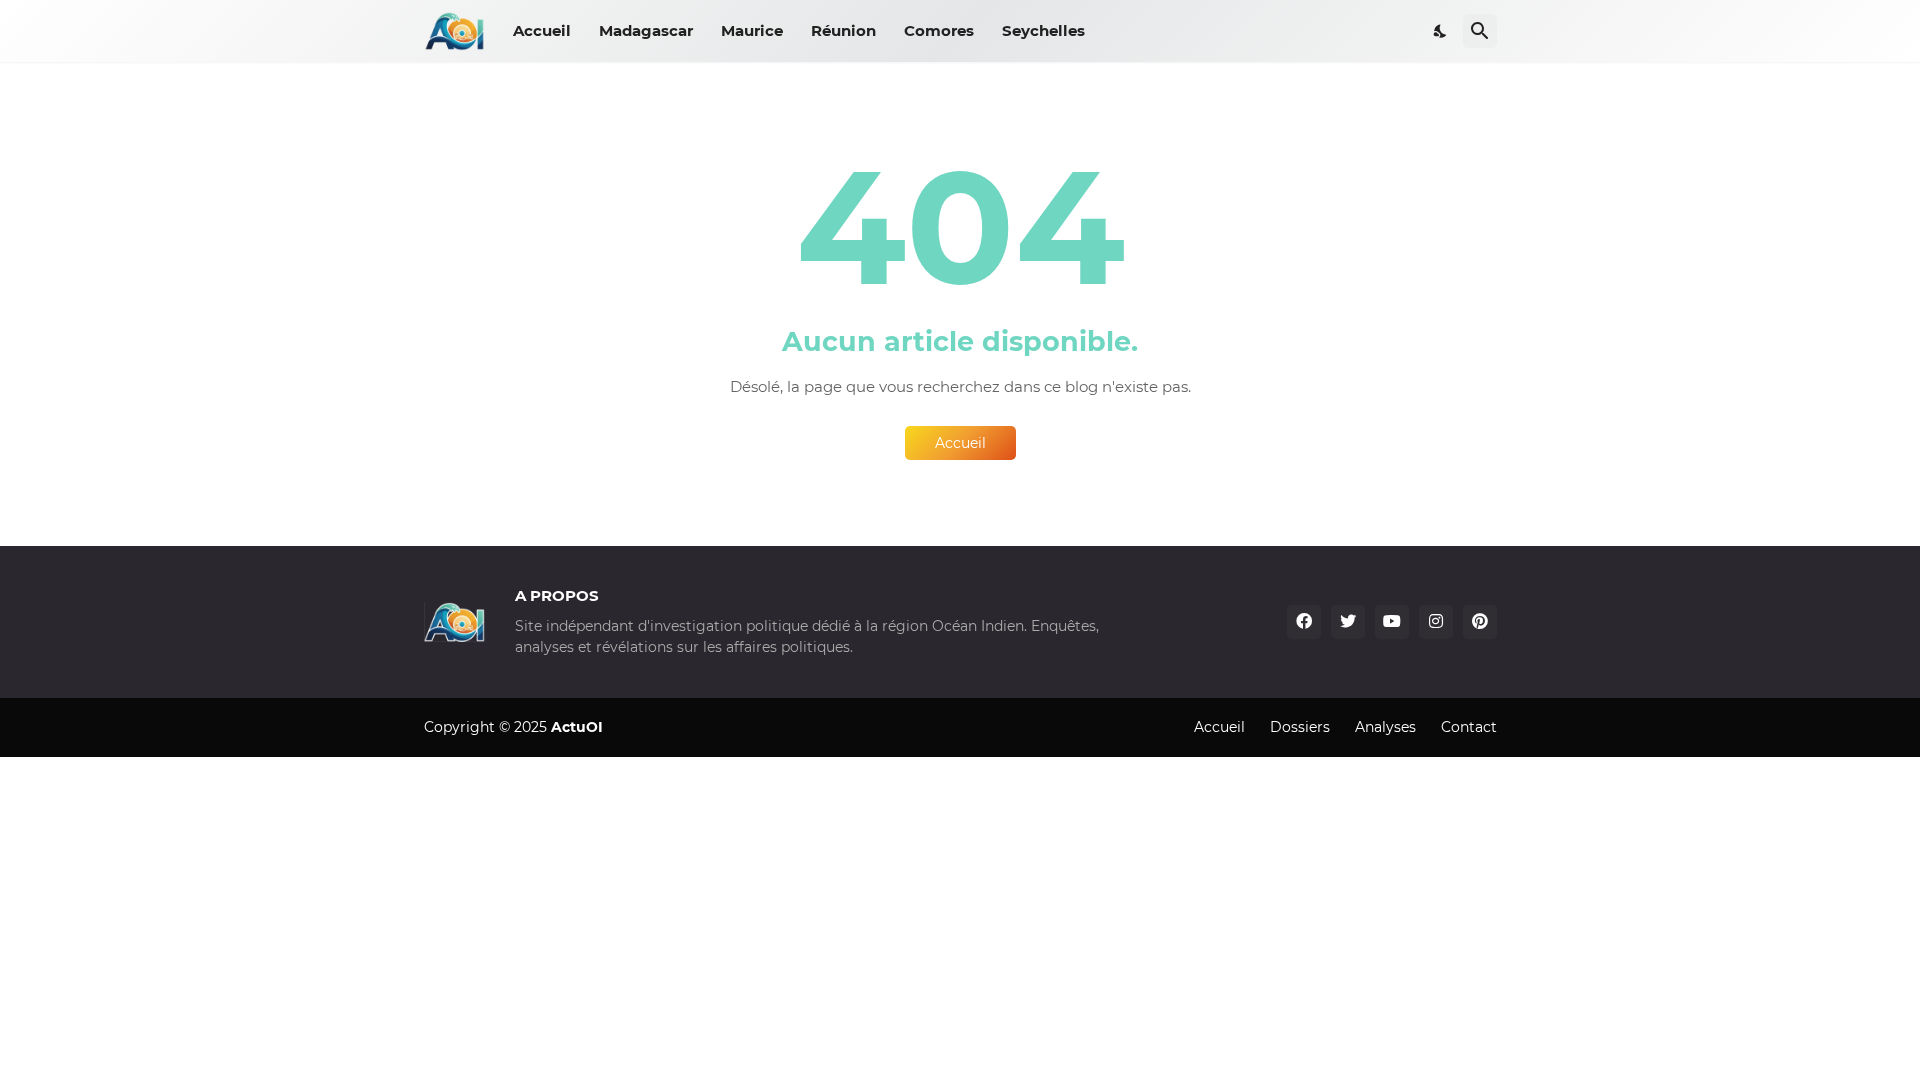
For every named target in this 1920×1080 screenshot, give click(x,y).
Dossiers (1300, 727)
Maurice (752, 30)
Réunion (843, 30)
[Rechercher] (1480, 31)
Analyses (1385, 727)
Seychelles (1043, 30)
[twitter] (1348, 622)
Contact (1469, 727)
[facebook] (1304, 622)
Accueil (542, 30)
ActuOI (577, 727)
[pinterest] (1480, 622)
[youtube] (1392, 622)
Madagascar (646, 30)
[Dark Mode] (1441, 31)
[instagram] (1436, 622)
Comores (939, 30)
